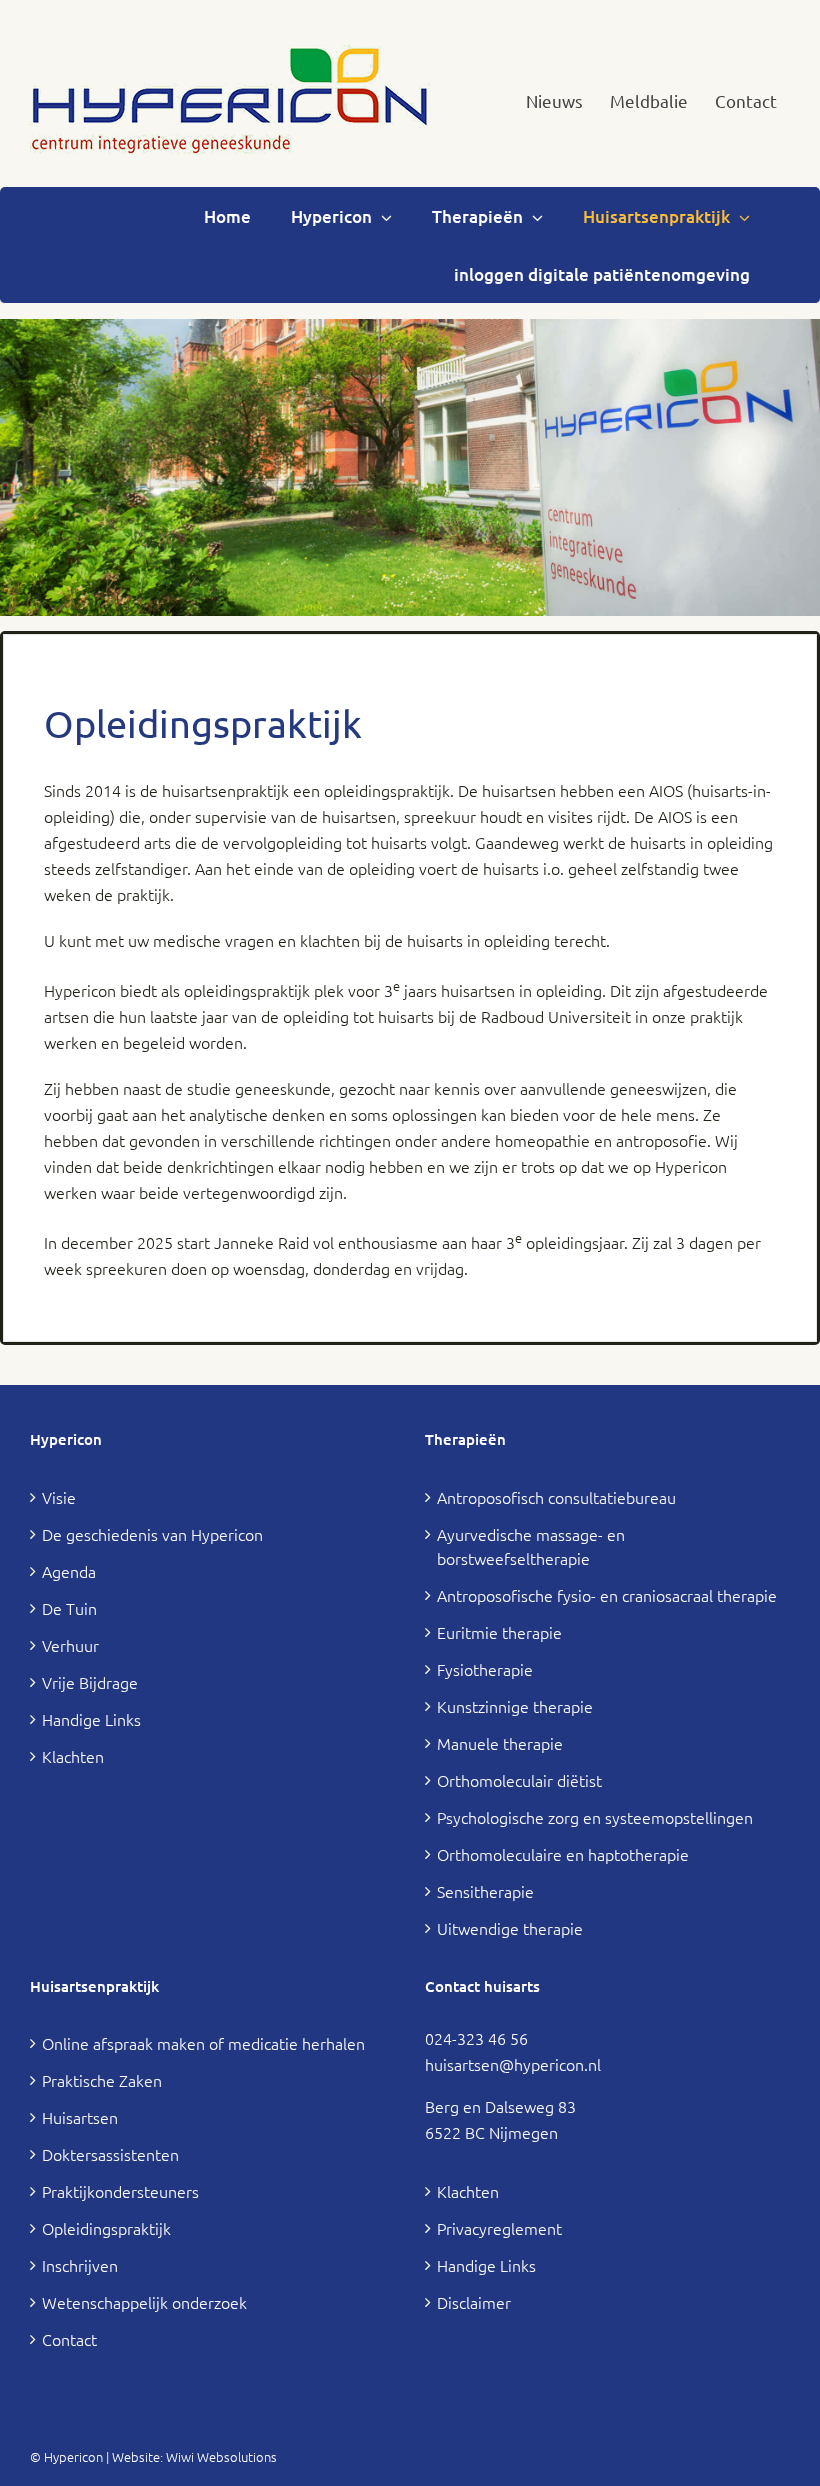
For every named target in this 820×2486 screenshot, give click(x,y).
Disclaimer (474, 2302)
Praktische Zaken (102, 2080)
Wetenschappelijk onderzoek (144, 2302)
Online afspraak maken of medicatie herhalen (203, 2043)
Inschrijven (80, 2265)
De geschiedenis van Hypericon (152, 1534)
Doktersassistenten (110, 2154)
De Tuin (69, 1608)
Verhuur (70, 1645)
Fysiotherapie (485, 1669)
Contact (69, 2339)
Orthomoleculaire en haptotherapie (563, 1854)
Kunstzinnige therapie (515, 1706)
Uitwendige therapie (510, 1928)
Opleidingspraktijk (106, 2228)
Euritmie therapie (499, 1632)
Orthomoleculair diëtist (519, 1780)
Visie (59, 1497)
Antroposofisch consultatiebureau (556, 1497)
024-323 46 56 (476, 2038)
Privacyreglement (499, 2228)
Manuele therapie (500, 1743)
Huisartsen (80, 2117)
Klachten (73, 1756)
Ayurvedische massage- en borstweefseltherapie (531, 1546)
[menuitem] (554, 100)
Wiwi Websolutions (221, 2456)
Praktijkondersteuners (120, 2191)
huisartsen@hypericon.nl (513, 2064)
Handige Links (91, 1719)
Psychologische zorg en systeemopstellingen (595, 1817)
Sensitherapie (485, 1891)
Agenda (69, 1571)
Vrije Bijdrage (90, 1682)
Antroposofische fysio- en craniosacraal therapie (607, 1595)
